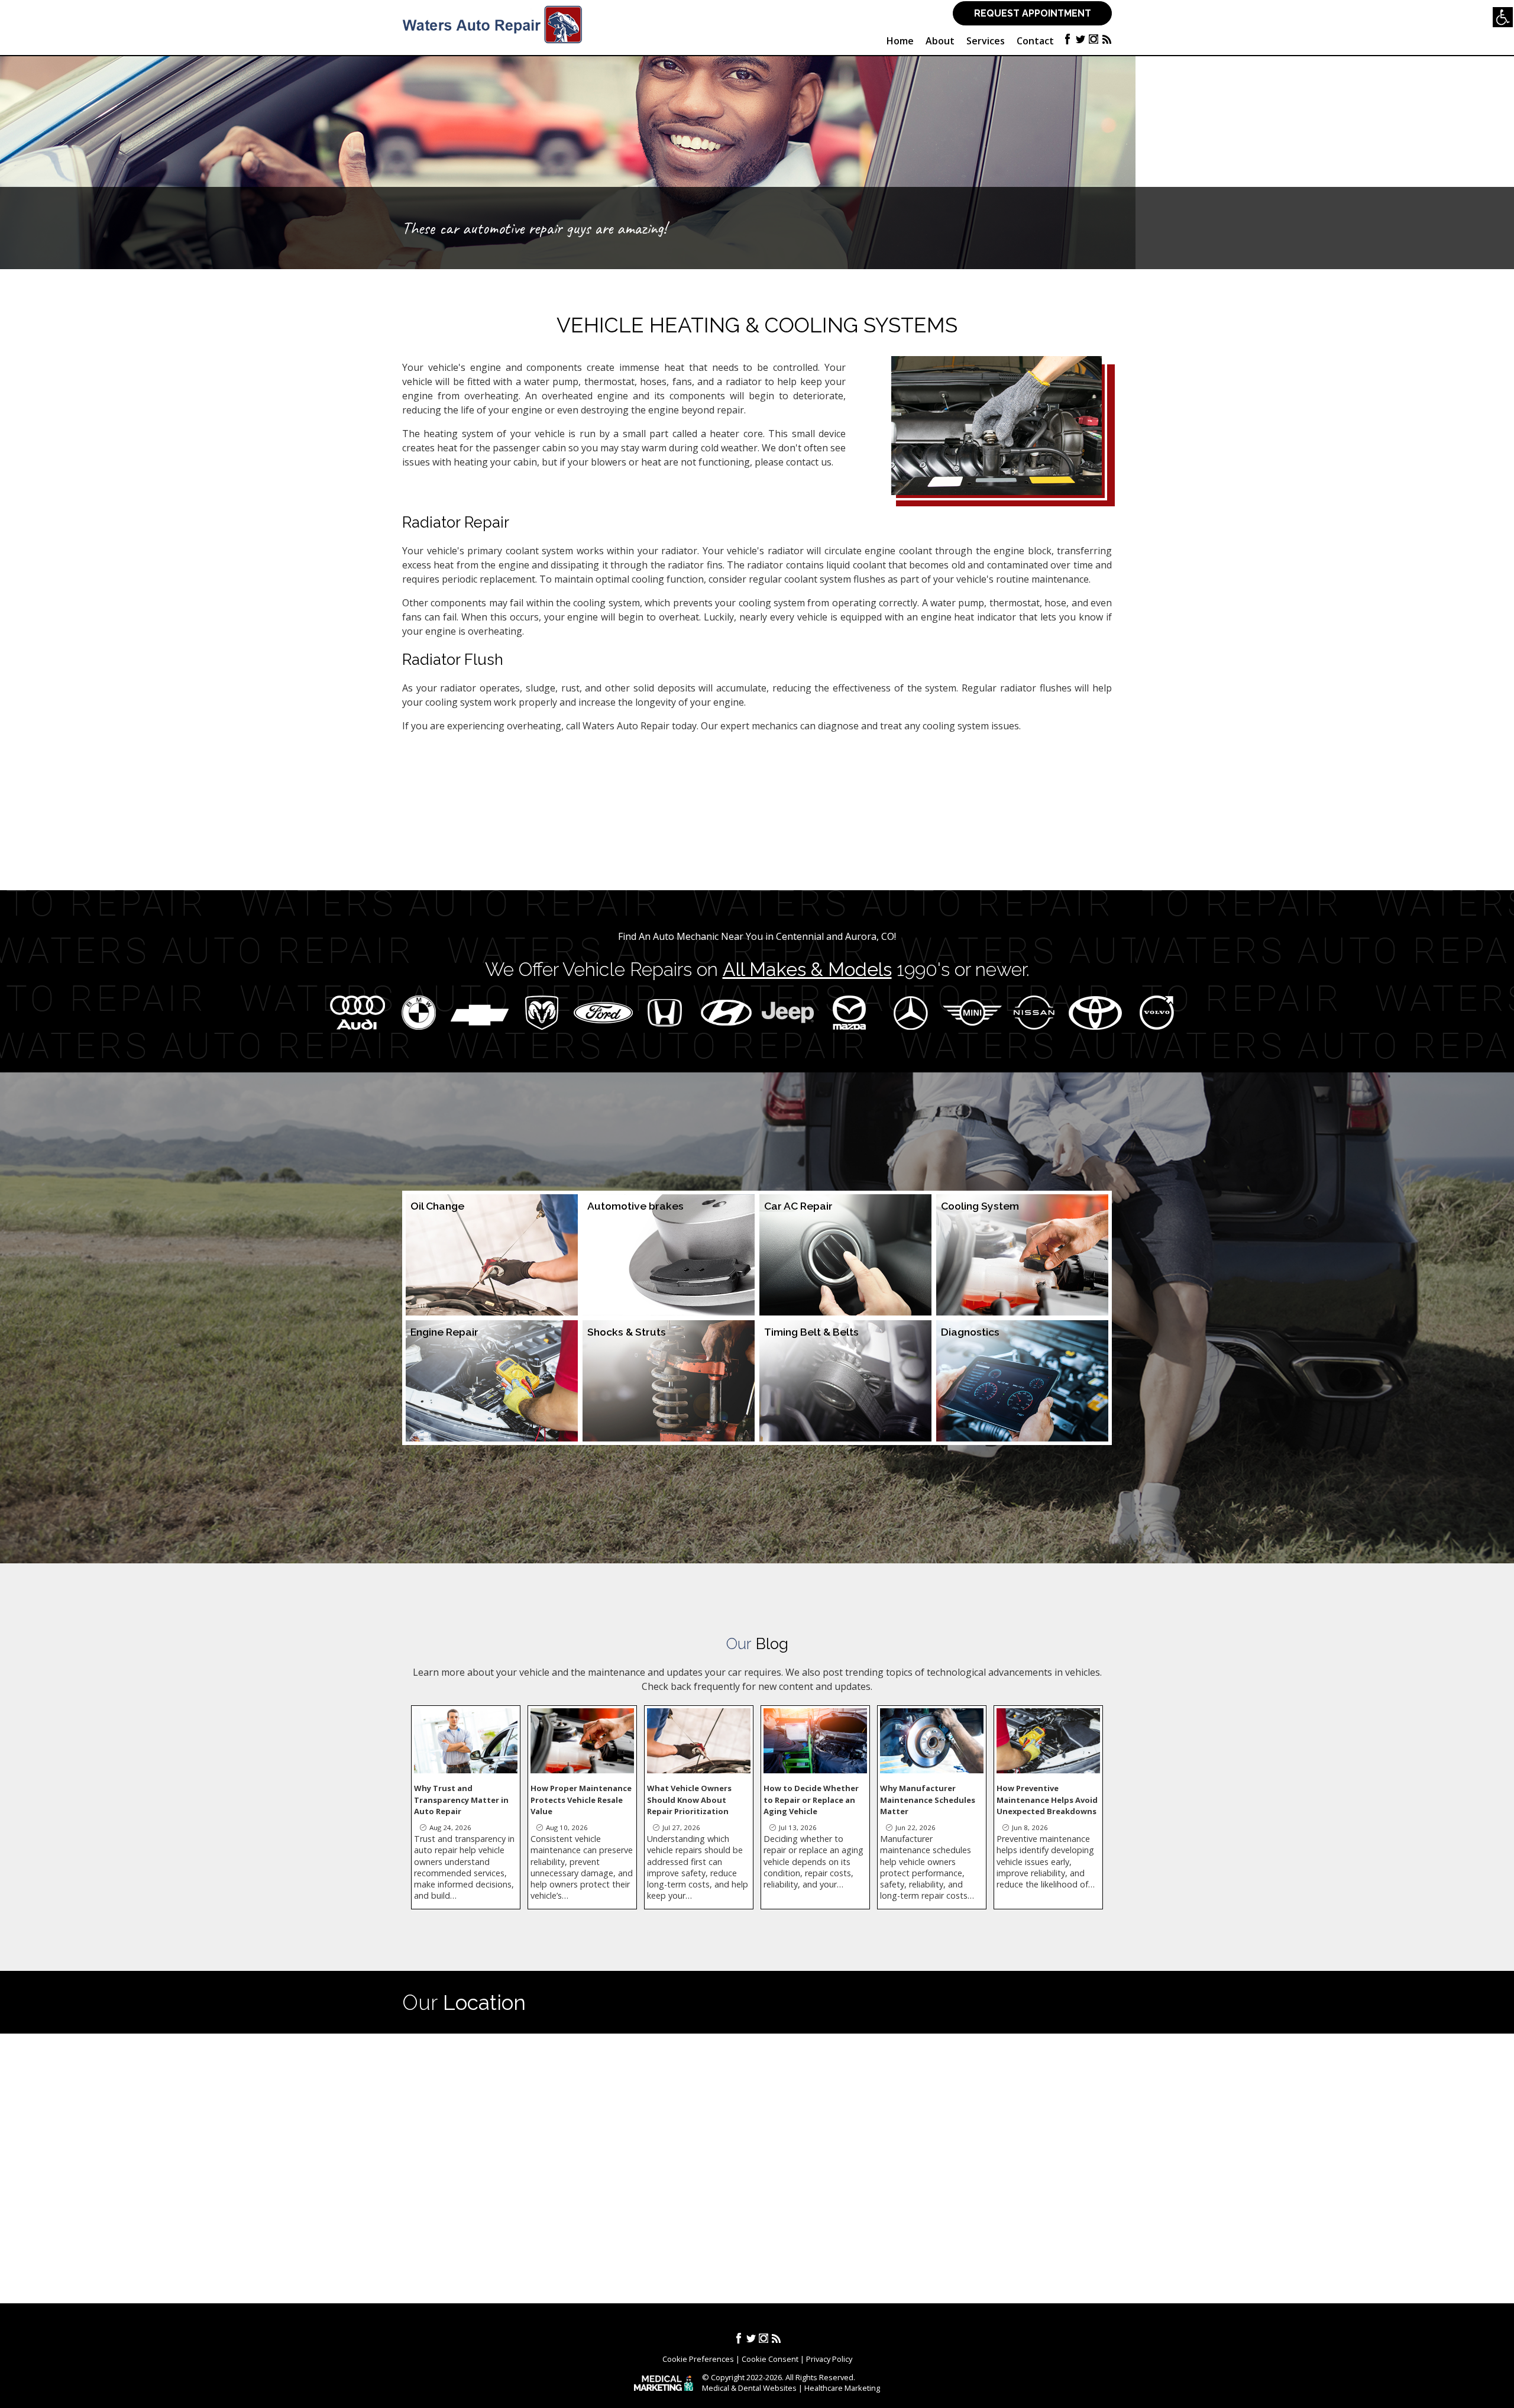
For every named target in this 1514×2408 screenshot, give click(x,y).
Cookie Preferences (698, 2359)
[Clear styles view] (1503, 17)
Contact (1035, 41)
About (940, 41)
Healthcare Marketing (842, 2388)
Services (986, 41)
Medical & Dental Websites (749, 2388)
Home (900, 41)
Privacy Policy (829, 2359)
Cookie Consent (770, 2359)
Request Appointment (1033, 13)
